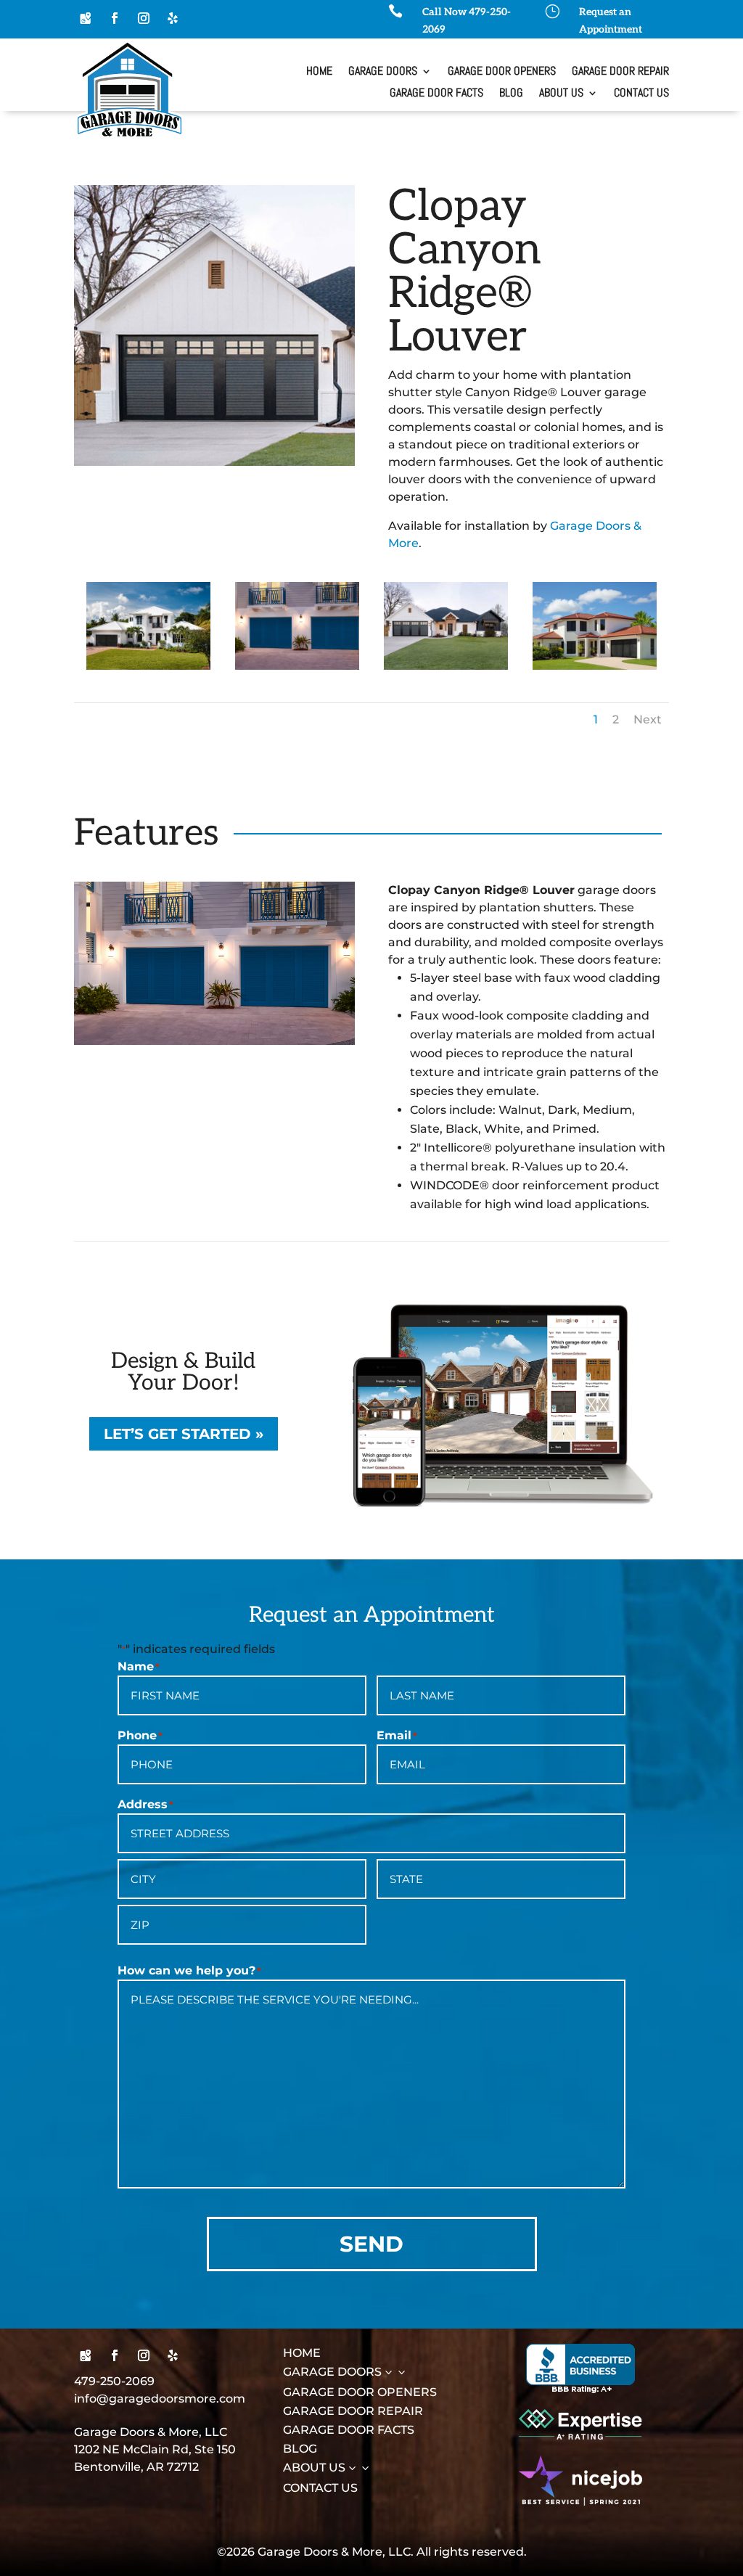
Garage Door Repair (620, 72)
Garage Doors (383, 72)
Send (371, 2244)
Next (648, 719)
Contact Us (641, 94)
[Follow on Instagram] (144, 18)
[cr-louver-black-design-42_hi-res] (148, 666)
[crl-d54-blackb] (595, 666)
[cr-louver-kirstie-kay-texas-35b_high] (446, 666)
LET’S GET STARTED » (184, 1434)
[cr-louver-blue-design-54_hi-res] (297, 666)
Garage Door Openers (502, 72)
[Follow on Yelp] (173, 18)
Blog (511, 94)
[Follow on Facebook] (115, 18)
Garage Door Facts (436, 94)
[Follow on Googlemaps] (86, 18)
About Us (561, 94)
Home (319, 72)
